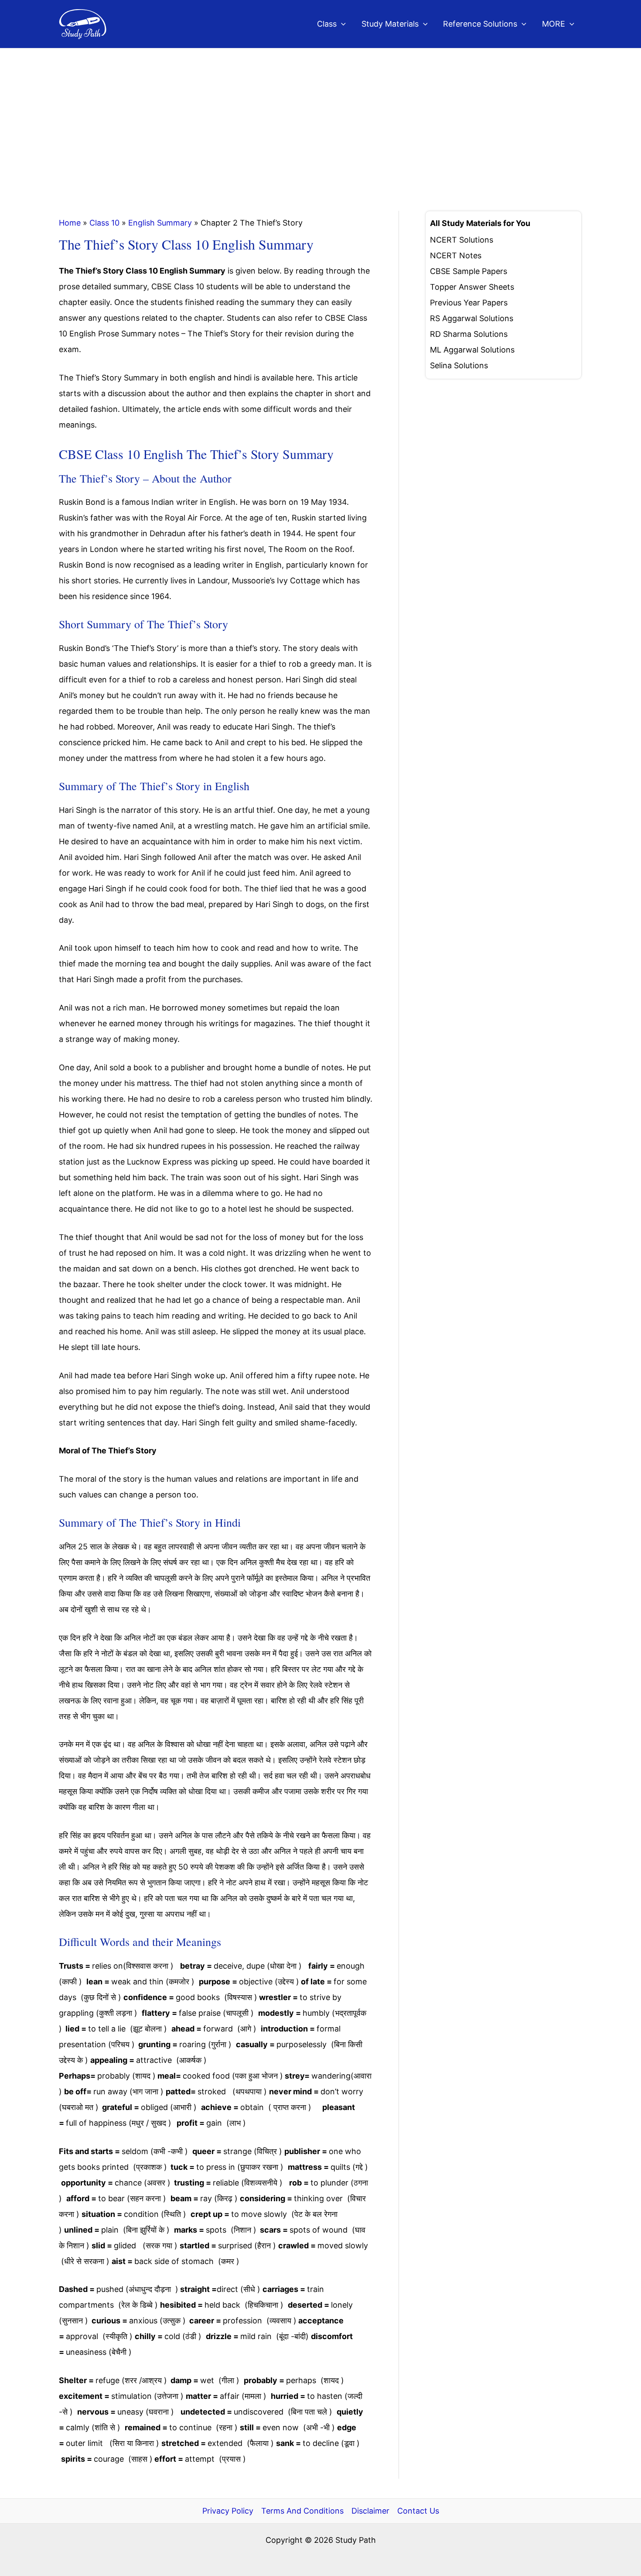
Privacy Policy (228, 2511)
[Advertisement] (320, 114)
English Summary (160, 223)
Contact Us (418, 2511)
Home (70, 223)
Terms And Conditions (302, 2511)
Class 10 (104, 223)
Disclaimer (370, 2511)
